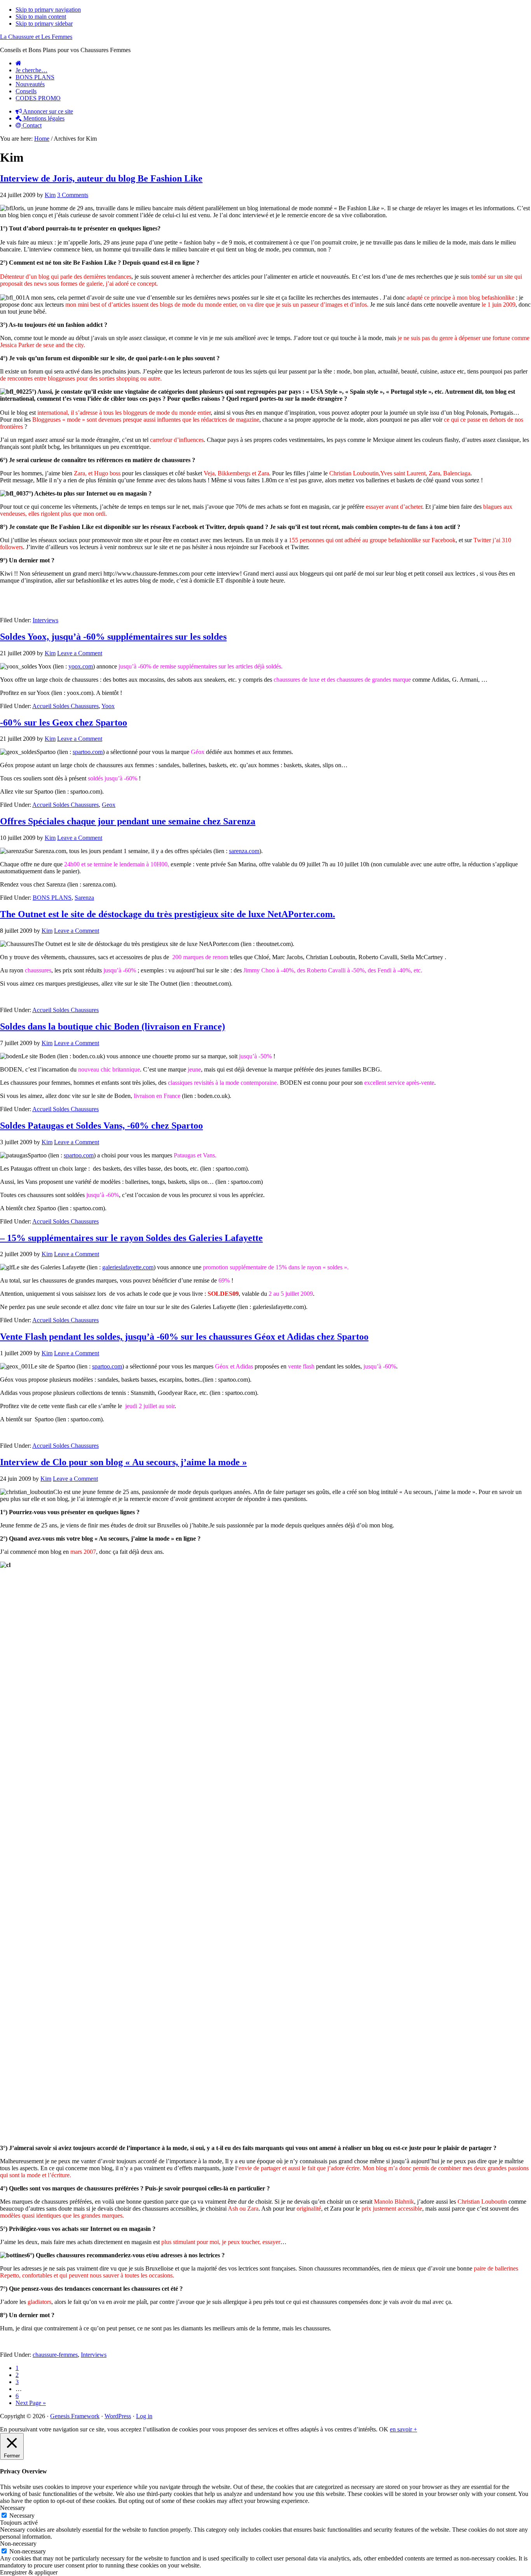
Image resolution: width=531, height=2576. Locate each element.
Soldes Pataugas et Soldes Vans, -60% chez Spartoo (101, 1126)
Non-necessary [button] (18, 2544)
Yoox (108, 706)
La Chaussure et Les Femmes (36, 37)
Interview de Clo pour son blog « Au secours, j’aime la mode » (123, 1462)
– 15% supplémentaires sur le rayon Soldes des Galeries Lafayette (131, 1238)
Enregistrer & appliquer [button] (29, 2572)
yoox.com (81, 666)
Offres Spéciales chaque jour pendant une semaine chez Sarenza (128, 821)
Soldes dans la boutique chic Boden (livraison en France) (113, 1026)
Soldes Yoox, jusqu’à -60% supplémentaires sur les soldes (113, 637)
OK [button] (384, 2429)
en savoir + (403, 2429)
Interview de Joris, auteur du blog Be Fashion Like (101, 178)
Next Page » (31, 2403)
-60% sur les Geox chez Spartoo (64, 723)
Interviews (45, 620)
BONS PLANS (52, 898)
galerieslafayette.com (128, 1267)
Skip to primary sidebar (44, 24)
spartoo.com (88, 752)
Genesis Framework (75, 2416)
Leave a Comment (80, 653)
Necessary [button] (13, 2508)
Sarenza (84, 898)
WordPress (118, 2416)
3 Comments (73, 195)
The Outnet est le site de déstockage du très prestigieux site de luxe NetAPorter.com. (168, 914)
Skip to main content (41, 17)
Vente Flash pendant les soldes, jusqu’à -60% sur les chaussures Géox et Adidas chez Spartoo (184, 1337)
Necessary (22, 2516)
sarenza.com (244, 851)
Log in (144, 2416)
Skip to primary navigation (48, 10)
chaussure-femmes (55, 2355)
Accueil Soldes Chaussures (66, 706)
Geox (109, 805)
